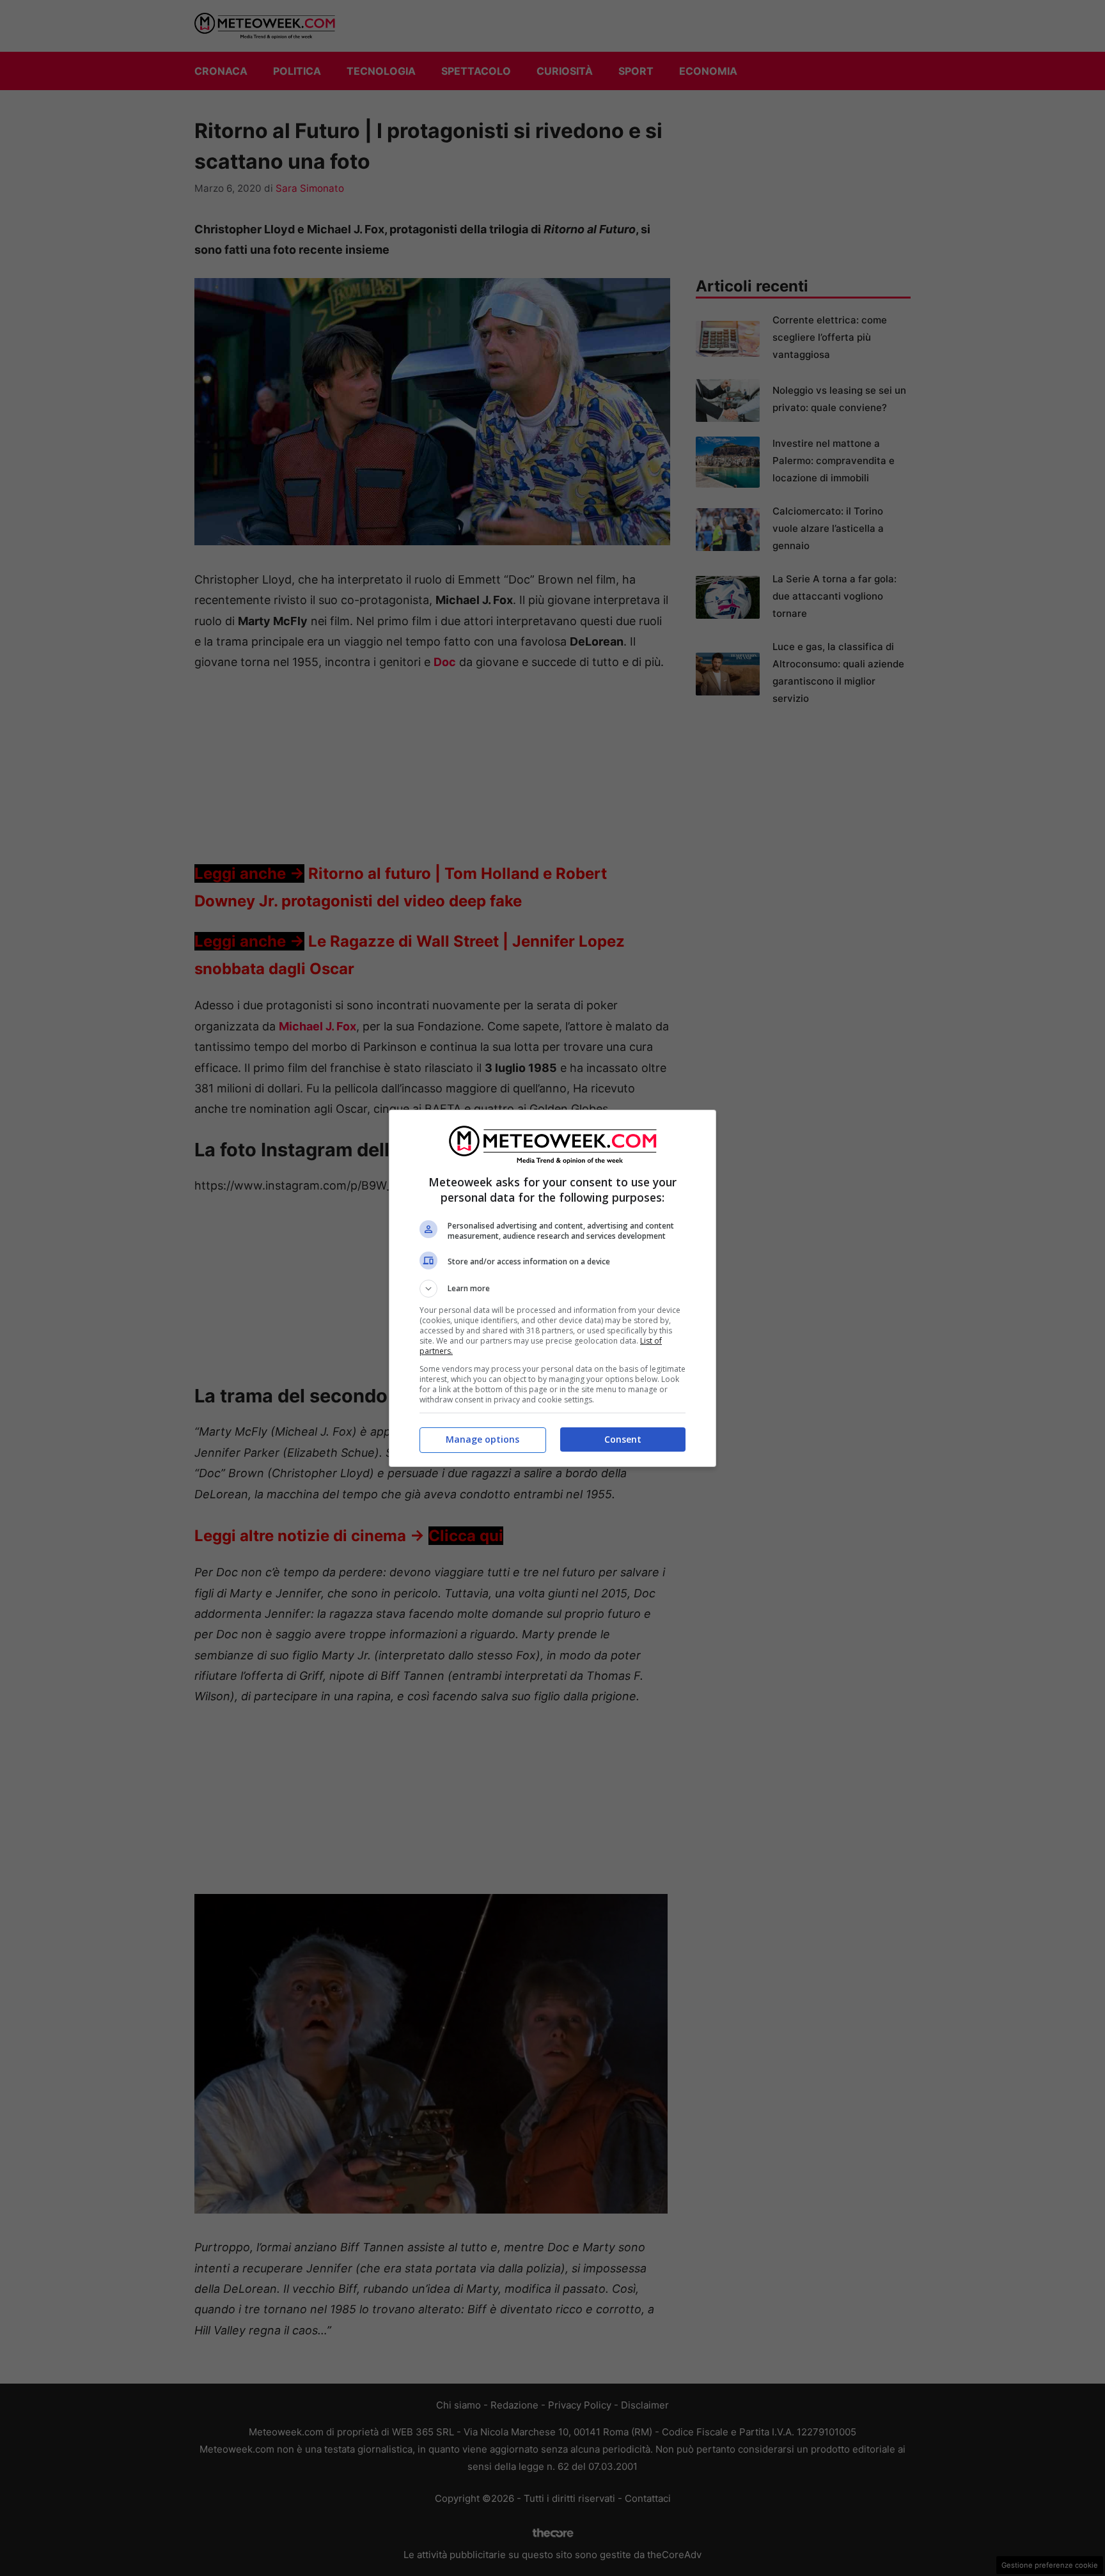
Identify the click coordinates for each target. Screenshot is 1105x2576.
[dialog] (552, 1288)
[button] (552, 1289)
